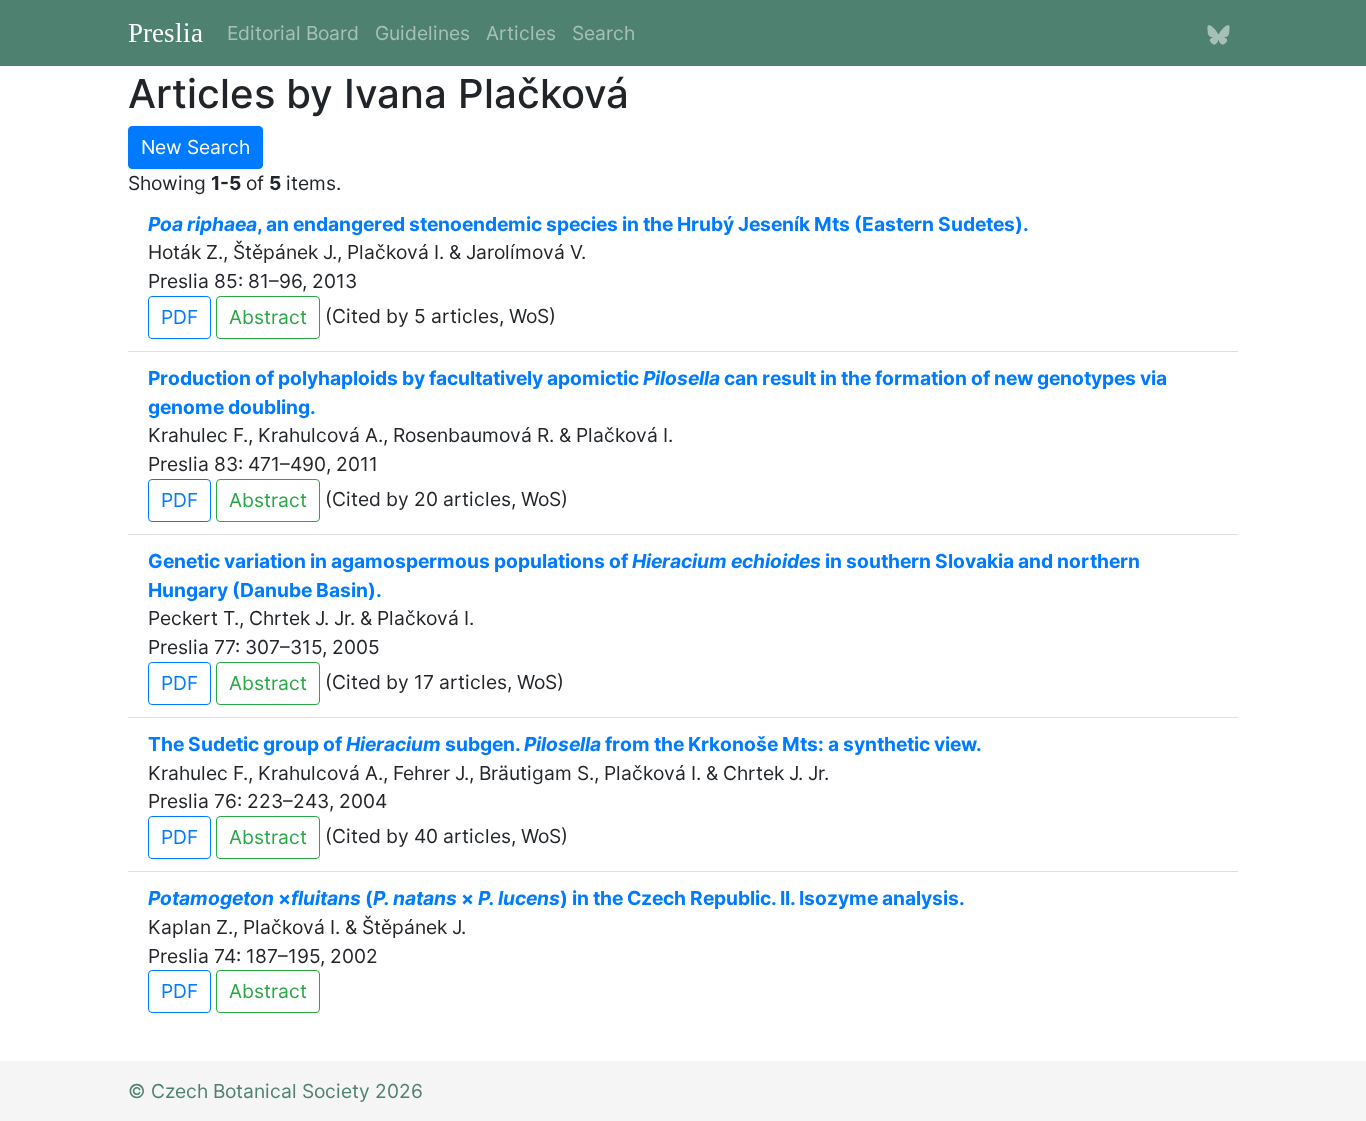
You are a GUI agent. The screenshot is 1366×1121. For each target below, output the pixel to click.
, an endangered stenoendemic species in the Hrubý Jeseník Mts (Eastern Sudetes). (588, 224)
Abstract (268, 317)
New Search (195, 147)
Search (603, 33)
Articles (521, 33)
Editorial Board (293, 33)
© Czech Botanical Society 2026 (275, 1091)
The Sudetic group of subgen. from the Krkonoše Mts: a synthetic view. (565, 744)
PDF (179, 317)
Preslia (165, 33)
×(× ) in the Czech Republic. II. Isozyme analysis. (556, 898)
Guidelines (422, 33)
